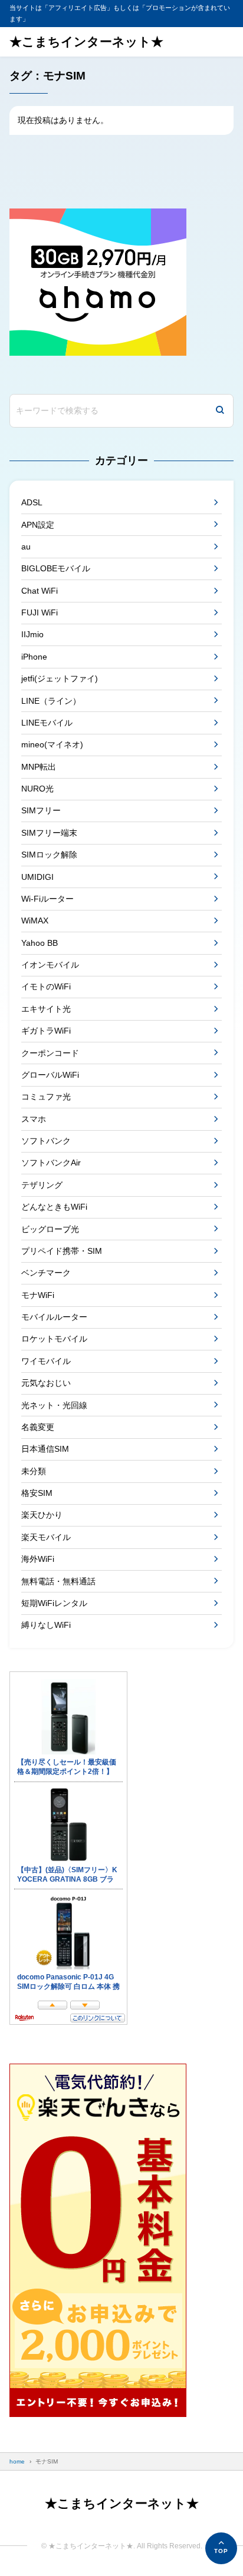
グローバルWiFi (50, 1075)
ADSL (32, 502)
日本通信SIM (45, 1449)
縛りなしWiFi (46, 1625)
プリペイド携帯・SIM (62, 1251)
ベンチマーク (46, 1273)
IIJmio (32, 634)
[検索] (220, 411)
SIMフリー (41, 810)
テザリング (42, 1185)
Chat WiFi (40, 591)
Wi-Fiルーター (47, 899)
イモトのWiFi (46, 986)
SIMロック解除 (49, 855)
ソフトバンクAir (51, 1163)
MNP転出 (39, 767)
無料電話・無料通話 (58, 1581)
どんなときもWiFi (54, 1207)
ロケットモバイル (54, 1339)
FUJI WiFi (40, 612)
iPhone (34, 657)
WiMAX (35, 921)
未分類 (34, 1471)
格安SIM (37, 1493)
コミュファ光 (46, 1097)
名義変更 (38, 1427)
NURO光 (37, 789)
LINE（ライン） (51, 701)
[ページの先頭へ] (221, 2548)
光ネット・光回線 (54, 1405)
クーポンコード (50, 1053)
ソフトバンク (46, 1141)
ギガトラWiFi (46, 1031)
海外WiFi (38, 1559)
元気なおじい (46, 1383)
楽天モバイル (46, 1537)
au (26, 547)
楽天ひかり (42, 1515)
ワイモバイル (46, 1361)
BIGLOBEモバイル (56, 568)
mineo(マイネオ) (52, 744)
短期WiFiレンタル (54, 1603)
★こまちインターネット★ (86, 42)
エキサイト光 (46, 1009)
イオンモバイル (50, 965)
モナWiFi (38, 1295)
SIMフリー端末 (49, 833)
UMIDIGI (37, 877)
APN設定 (38, 525)
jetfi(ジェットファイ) (60, 678)
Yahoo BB (40, 943)
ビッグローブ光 (50, 1229)
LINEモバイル (47, 723)
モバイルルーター (54, 1317)
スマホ (34, 1119)
